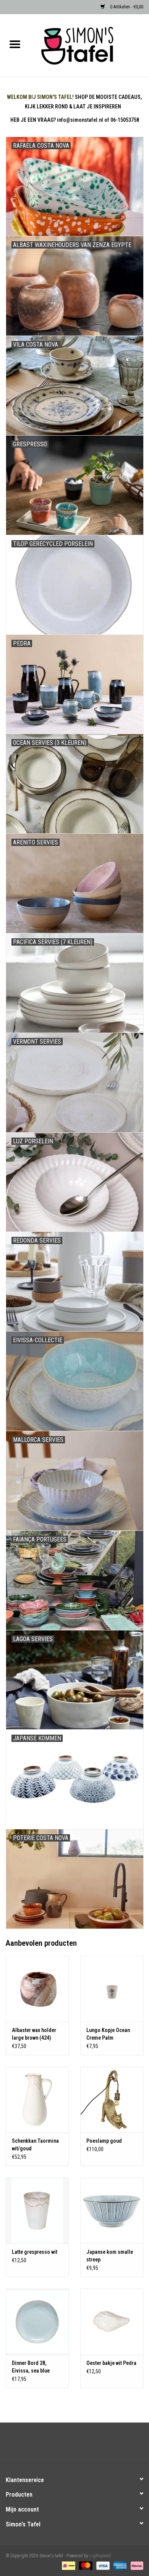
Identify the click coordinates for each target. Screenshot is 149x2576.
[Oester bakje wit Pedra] (112, 2322)
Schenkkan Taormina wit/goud (35, 2145)
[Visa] (102, 2565)
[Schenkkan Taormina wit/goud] (37, 2100)
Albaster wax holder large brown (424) (34, 2034)
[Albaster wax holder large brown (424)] (37, 1989)
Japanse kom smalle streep (110, 2256)
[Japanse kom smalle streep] (112, 2210)
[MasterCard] (85, 2565)
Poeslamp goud (104, 2141)
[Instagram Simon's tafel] (81, 2446)
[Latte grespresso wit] (37, 2210)
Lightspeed (100, 2556)
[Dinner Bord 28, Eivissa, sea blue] (37, 2322)
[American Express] (119, 2565)
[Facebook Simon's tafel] (68, 2446)
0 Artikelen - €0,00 (126, 7)
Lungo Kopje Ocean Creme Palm (108, 2034)
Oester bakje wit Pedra (111, 2363)
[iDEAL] (68, 2565)
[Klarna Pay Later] (136, 2565)
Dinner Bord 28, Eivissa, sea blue (31, 2367)
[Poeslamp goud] (112, 2100)
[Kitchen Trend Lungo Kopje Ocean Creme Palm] (112, 1989)
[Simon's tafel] (89, 45)
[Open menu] (15, 44)
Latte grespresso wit (35, 2252)
